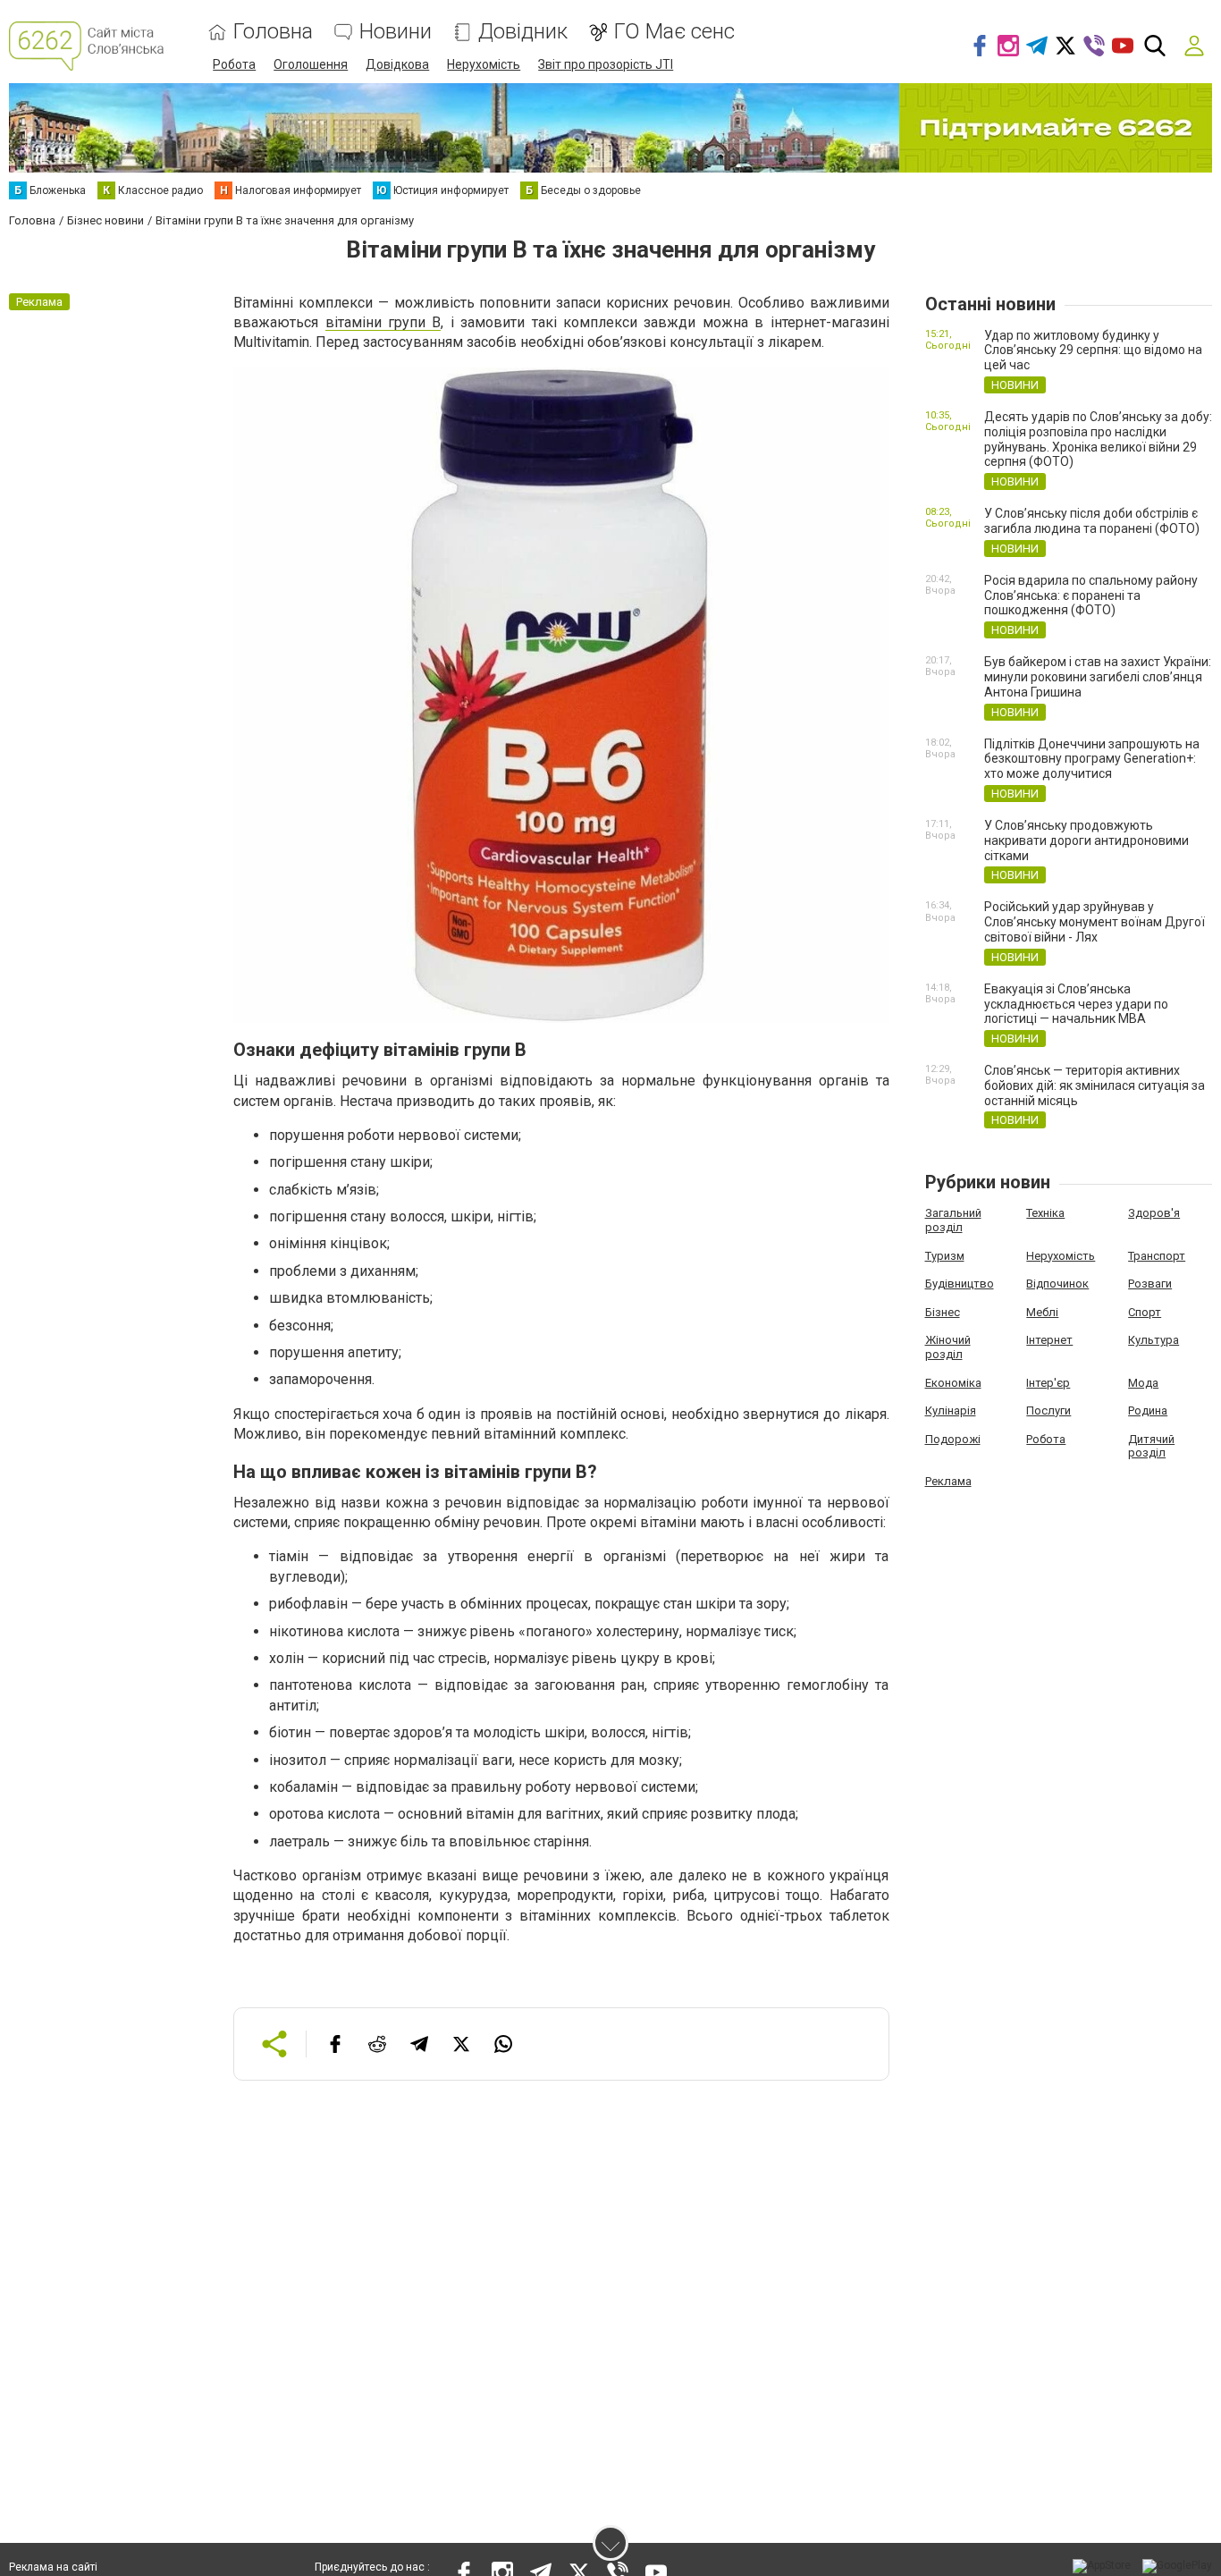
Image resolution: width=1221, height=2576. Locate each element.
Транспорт (1157, 1256)
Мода (1143, 1383)
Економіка (953, 1383)
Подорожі (953, 1439)
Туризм (945, 1256)
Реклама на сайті (53, 2567)
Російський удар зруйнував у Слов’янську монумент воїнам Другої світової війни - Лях (1095, 922)
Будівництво (960, 1284)
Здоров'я (1154, 1213)
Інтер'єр (1048, 1383)
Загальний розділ (953, 1220)
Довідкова (397, 64)
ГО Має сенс (674, 32)
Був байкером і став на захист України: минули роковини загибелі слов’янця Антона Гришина (1098, 677)
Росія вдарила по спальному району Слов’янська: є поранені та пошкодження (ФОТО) (1091, 595)
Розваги (1150, 1284)
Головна (273, 32)
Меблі (1042, 1312)
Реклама (948, 1481)
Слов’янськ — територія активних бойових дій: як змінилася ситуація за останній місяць (1095, 1085)
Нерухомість (484, 64)
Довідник (523, 32)
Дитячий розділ (1151, 1446)
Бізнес (943, 1312)
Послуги (1048, 1410)
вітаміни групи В (383, 322)
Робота (234, 64)
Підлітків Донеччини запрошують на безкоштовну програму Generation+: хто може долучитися (1092, 759)
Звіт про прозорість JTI (606, 64)
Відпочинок (1057, 1284)
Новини (396, 32)
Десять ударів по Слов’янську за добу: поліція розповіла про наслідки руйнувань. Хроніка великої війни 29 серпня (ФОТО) (1098, 439)
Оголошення (311, 64)
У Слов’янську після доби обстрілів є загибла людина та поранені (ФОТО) (1092, 521)
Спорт (1145, 1312)
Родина (1148, 1410)
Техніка (1045, 1213)
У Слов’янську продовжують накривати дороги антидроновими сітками (1086, 840)
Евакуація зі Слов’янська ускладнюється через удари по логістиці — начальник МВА (1076, 1004)
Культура (1154, 1340)
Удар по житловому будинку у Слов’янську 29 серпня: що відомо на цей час (1093, 351)
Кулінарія (951, 1410)
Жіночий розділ (948, 1347)
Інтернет (1049, 1340)
